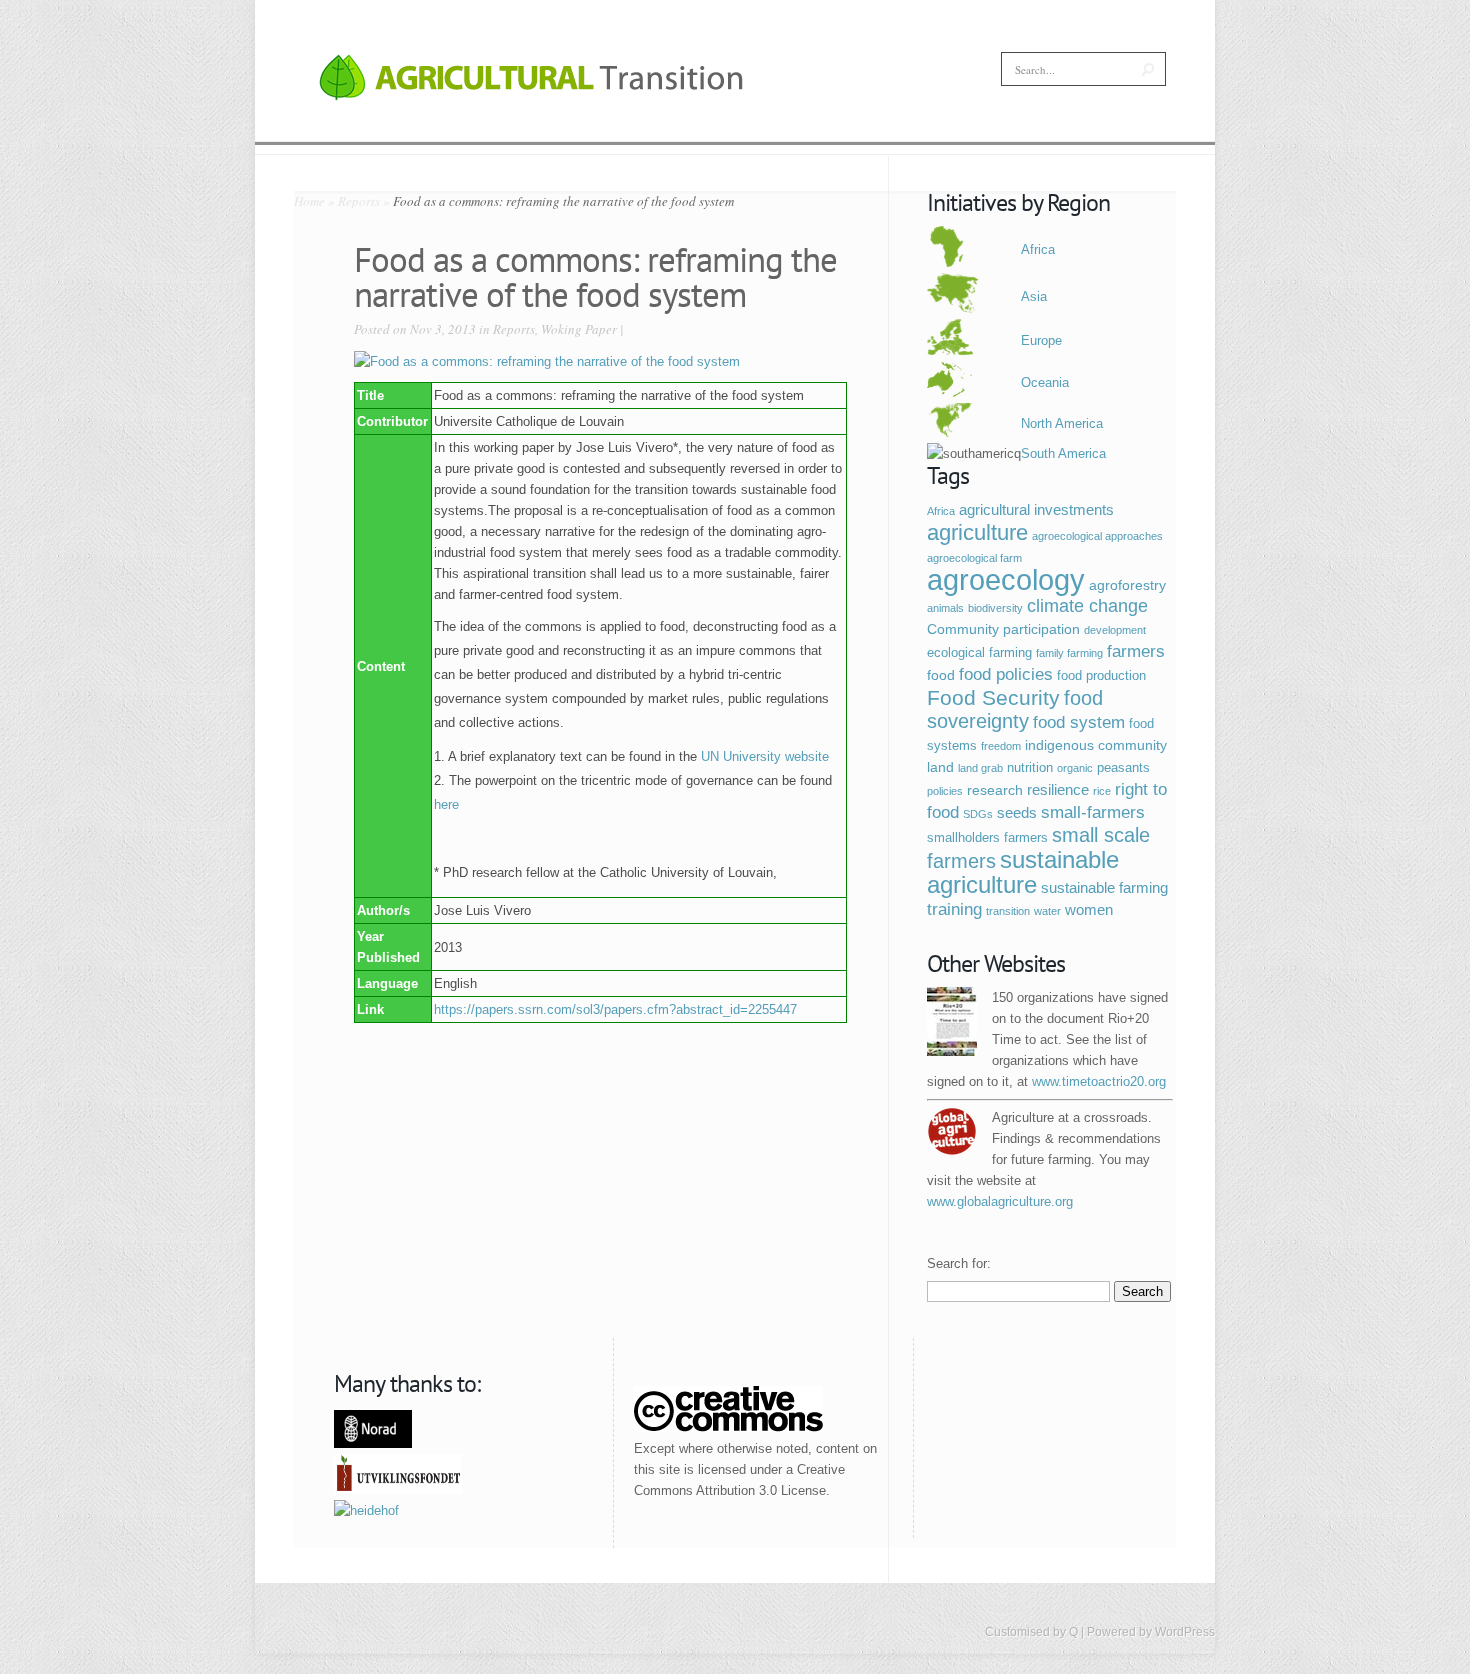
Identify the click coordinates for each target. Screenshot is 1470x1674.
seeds (1017, 812)
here (446, 804)
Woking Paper (579, 329)
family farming (1069, 653)
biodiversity (995, 608)
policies (945, 791)
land (940, 767)
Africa (1038, 249)
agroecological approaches (1097, 536)
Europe (1041, 340)
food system (1079, 722)
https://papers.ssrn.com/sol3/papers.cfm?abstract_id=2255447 (615, 1009)
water (1047, 911)
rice (1102, 791)
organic (1075, 768)
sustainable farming (1104, 887)
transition (1008, 911)
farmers (1136, 651)
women (1089, 909)
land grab (980, 768)
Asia (1034, 296)
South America (1063, 453)
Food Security (993, 697)
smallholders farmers (987, 838)
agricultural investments (1036, 509)
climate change (1087, 606)
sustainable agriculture (1023, 872)
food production (1101, 676)
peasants (1123, 768)
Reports (359, 201)
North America (1062, 423)
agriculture (977, 532)
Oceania (1045, 382)
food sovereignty (1015, 709)
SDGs (978, 814)
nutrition (1030, 768)
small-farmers (1093, 812)
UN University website (765, 756)
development (1115, 630)
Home (309, 201)
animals (945, 608)
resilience (1058, 789)
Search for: (959, 1263)
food (941, 675)
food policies (1006, 674)
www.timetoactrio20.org (1099, 1081)
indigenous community (1096, 745)
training (954, 909)
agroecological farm (974, 558)
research (995, 790)
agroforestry (1127, 585)
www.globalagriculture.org (1000, 1201)
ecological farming (979, 653)
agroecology (1006, 579)
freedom (1001, 746)
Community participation (1003, 629)
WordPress (1185, 1632)
